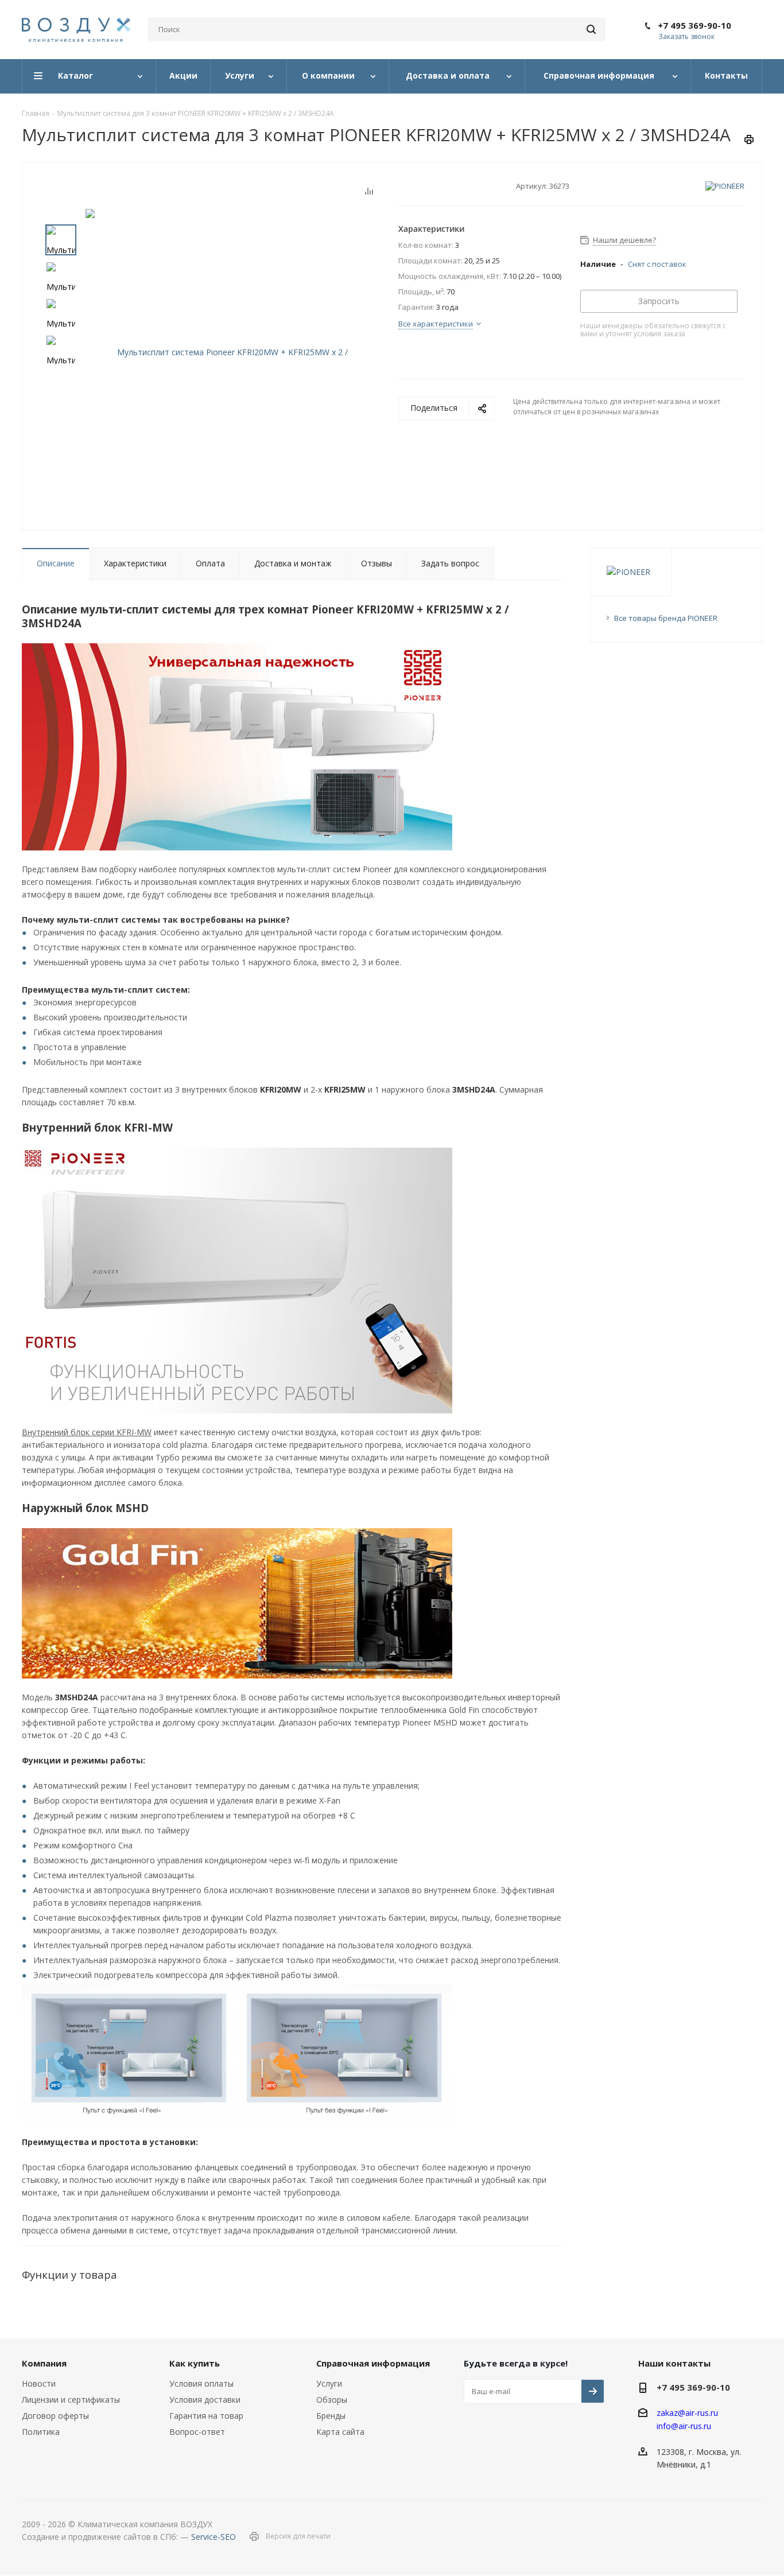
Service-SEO (214, 2537)
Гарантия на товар (206, 2416)
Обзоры (332, 2400)
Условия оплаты (201, 2383)
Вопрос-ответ (197, 2432)
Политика (41, 2432)
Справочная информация (373, 2363)
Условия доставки (205, 2400)
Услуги (329, 2383)
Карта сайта (340, 2432)
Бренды (331, 2416)
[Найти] (591, 29)
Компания (44, 2363)
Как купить (195, 2363)
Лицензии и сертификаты (71, 2400)
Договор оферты (55, 2416)
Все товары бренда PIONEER (666, 618)
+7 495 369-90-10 (694, 25)
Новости (39, 2383)
